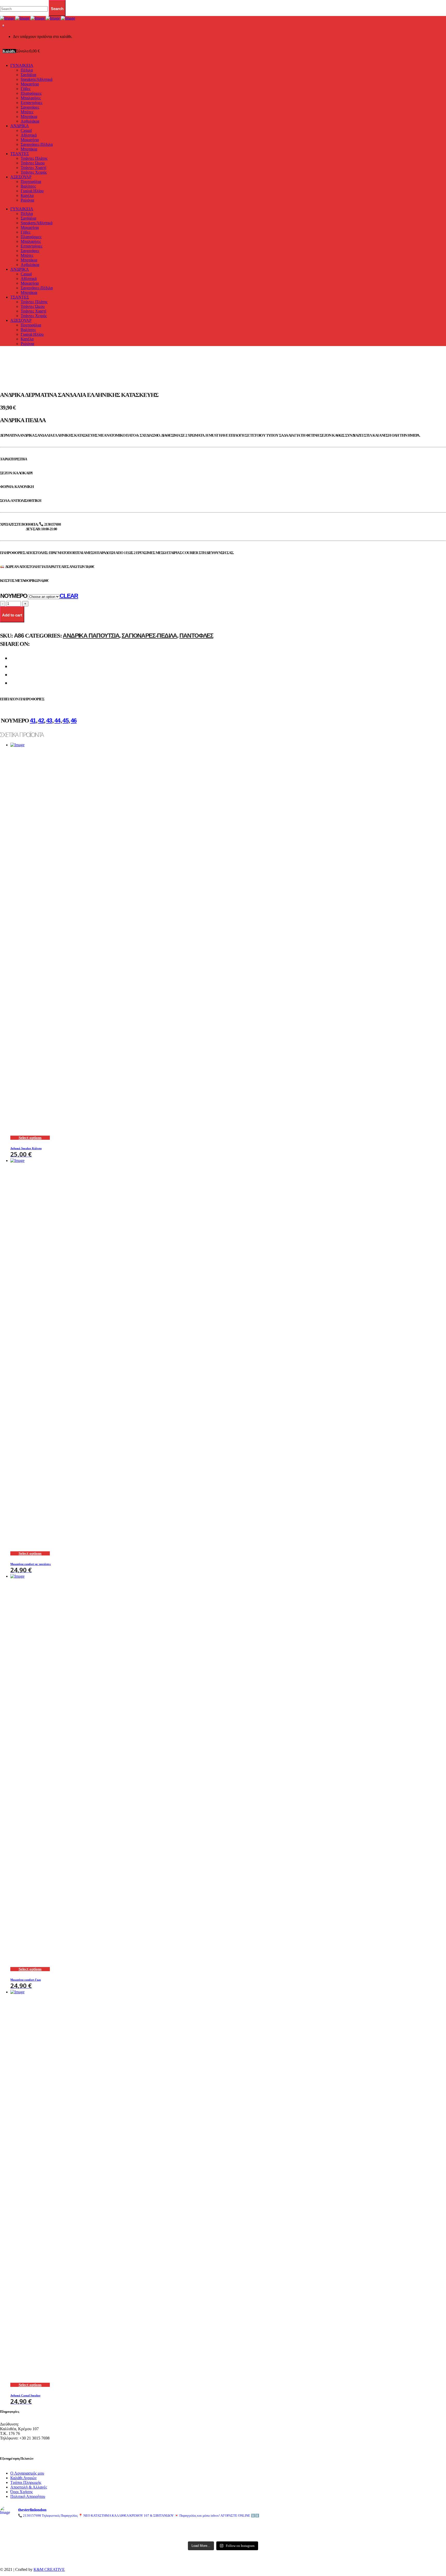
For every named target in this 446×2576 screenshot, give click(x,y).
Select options (30, 1138)
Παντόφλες (196, 636)
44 (57, 720)
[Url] (73, 2527)
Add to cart (12, 615)
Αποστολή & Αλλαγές (29, 2487)
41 (33, 720)
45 (65, 720)
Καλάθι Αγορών (23, 2478)
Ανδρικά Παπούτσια (91, 636)
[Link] (38, 18)
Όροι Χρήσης (22, 2492)
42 (41, 720)
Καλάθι (9, 51)
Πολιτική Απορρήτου (28, 2496)
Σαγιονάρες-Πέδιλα (149, 636)
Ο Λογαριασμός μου (27, 2473)
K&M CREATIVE (49, 2569)
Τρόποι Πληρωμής (26, 2482)
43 (49, 720)
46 (74, 720)
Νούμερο (14, 596)
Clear (69, 596)
